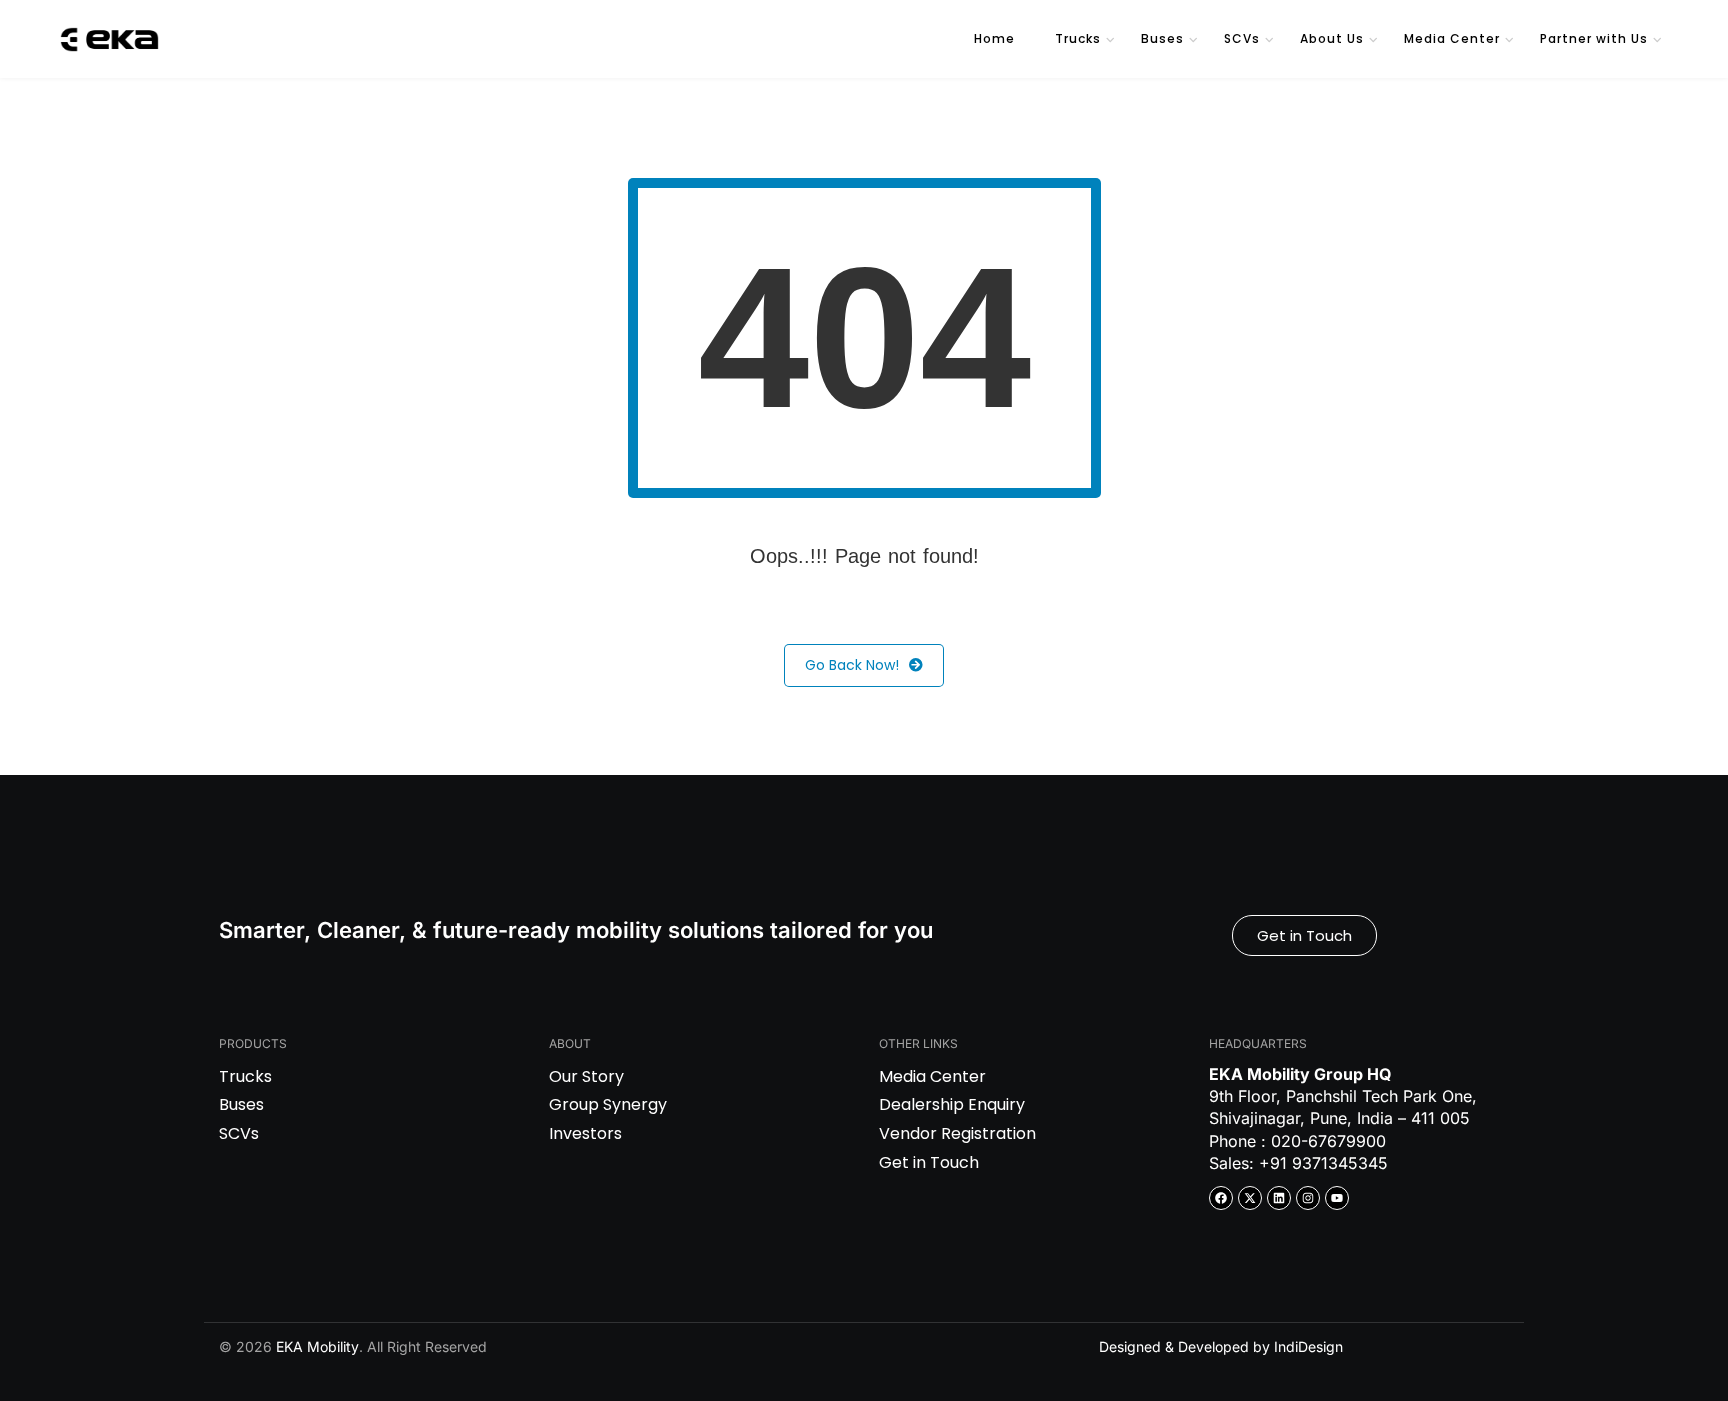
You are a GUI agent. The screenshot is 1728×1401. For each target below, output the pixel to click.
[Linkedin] (1279, 1198)
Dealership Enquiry (952, 1104)
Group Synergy (608, 1104)
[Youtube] (1337, 1198)
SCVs (1242, 38)
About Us (1332, 38)
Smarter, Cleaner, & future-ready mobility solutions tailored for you (576, 930)
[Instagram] (1308, 1198)
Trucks (1078, 38)
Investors (585, 1133)
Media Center (1452, 38)
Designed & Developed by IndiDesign (1221, 1346)
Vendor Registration (957, 1133)
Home (994, 38)
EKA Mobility (317, 1346)
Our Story (586, 1076)
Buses (1162, 38)
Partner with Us (1594, 38)
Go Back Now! (852, 665)
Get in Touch (929, 1162)
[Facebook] (1221, 1198)
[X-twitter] (1250, 1198)
